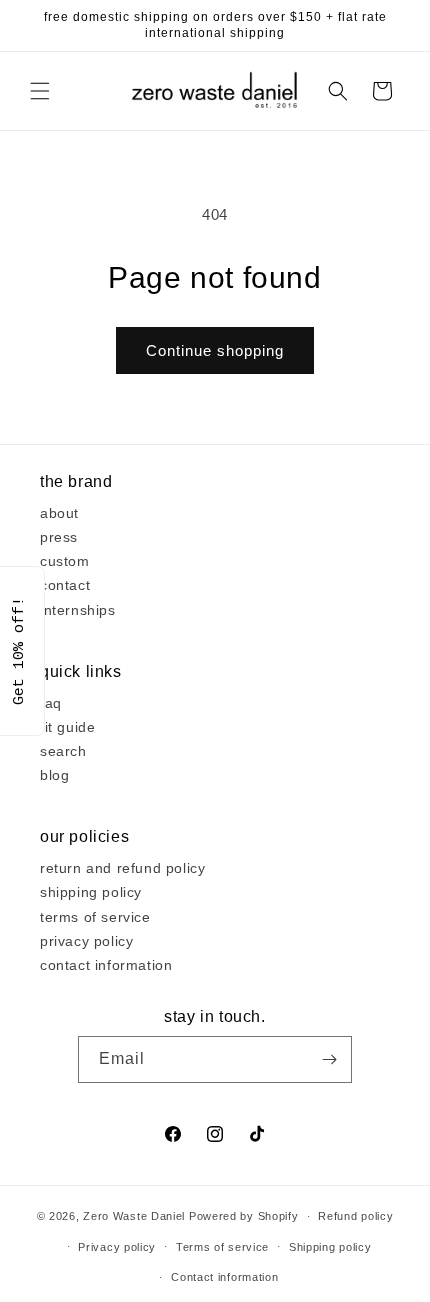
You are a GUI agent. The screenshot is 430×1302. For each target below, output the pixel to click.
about (59, 513)
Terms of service (222, 1247)
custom (65, 561)
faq (51, 703)
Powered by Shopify (244, 1216)
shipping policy (91, 892)
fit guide (67, 727)
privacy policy (86, 941)
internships (78, 610)
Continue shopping (215, 350)
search (63, 751)
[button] (40, 91)
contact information (106, 965)
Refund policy (355, 1216)
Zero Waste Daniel (134, 1216)
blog (54, 775)
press (59, 537)
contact (65, 585)
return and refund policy (122, 868)
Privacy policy (117, 1247)
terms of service (95, 917)
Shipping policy (330, 1247)
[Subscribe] (329, 1059)
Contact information (224, 1277)
